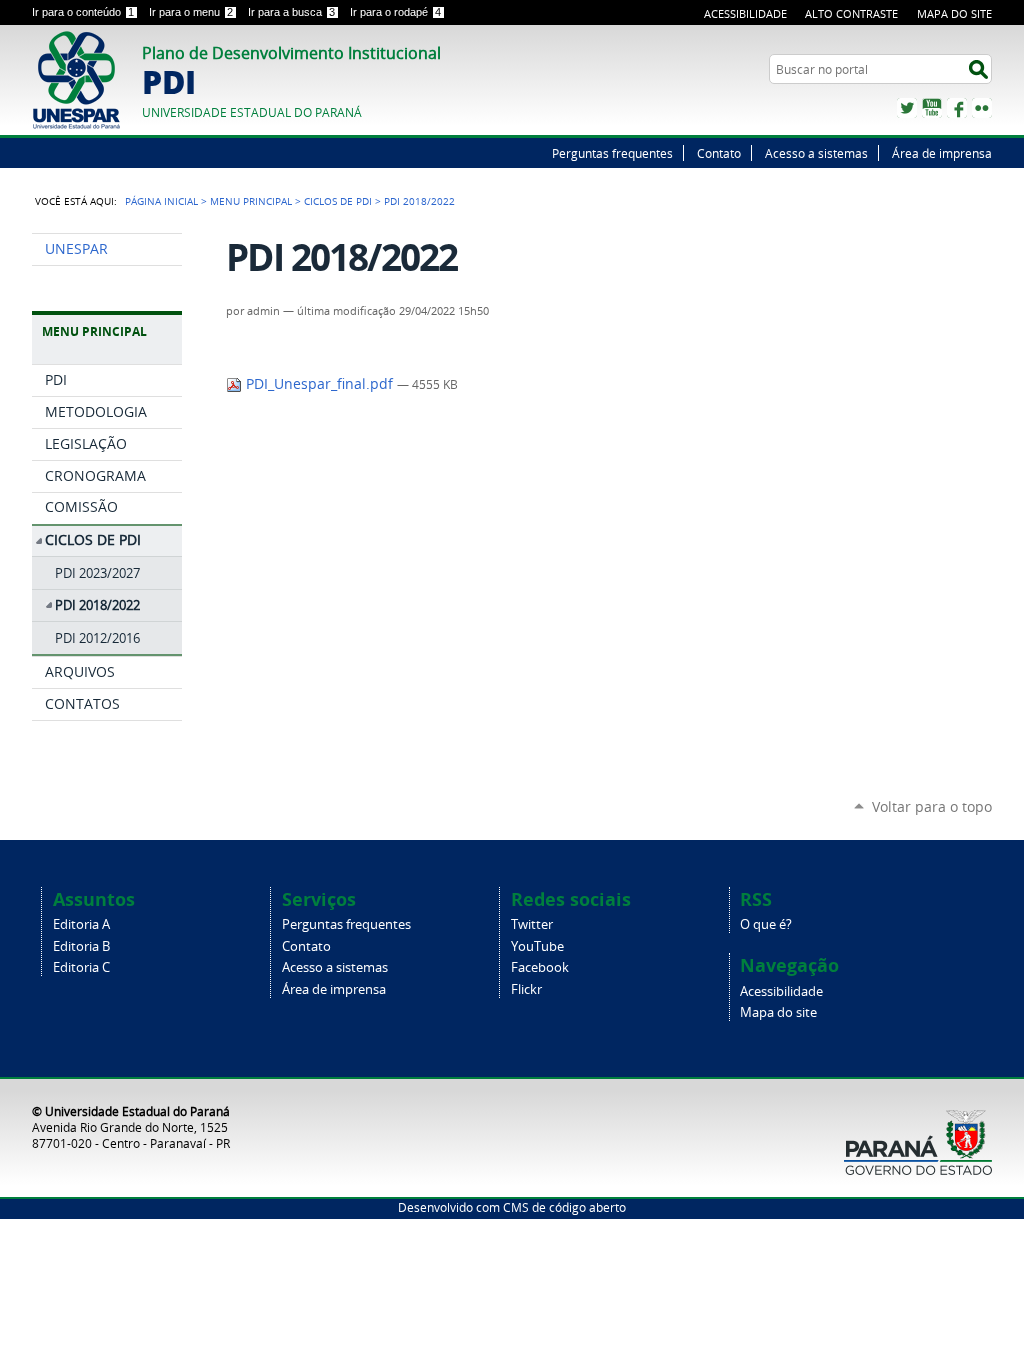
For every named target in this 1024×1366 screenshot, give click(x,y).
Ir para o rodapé (395, 12)
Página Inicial (161, 201)
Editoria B (81, 946)
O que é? (766, 924)
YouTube (932, 108)
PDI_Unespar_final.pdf (319, 384)
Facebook (957, 108)
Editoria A (81, 924)
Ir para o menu (191, 12)
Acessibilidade (745, 13)
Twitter (907, 108)
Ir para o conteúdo (83, 12)
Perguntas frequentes (612, 153)
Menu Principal (251, 201)
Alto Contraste (851, 13)
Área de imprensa (942, 153)
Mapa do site (954, 13)
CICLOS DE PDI (338, 201)
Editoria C (81, 967)
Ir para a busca (291, 12)
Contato (719, 153)
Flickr (982, 108)
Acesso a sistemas (816, 153)
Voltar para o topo (932, 806)
